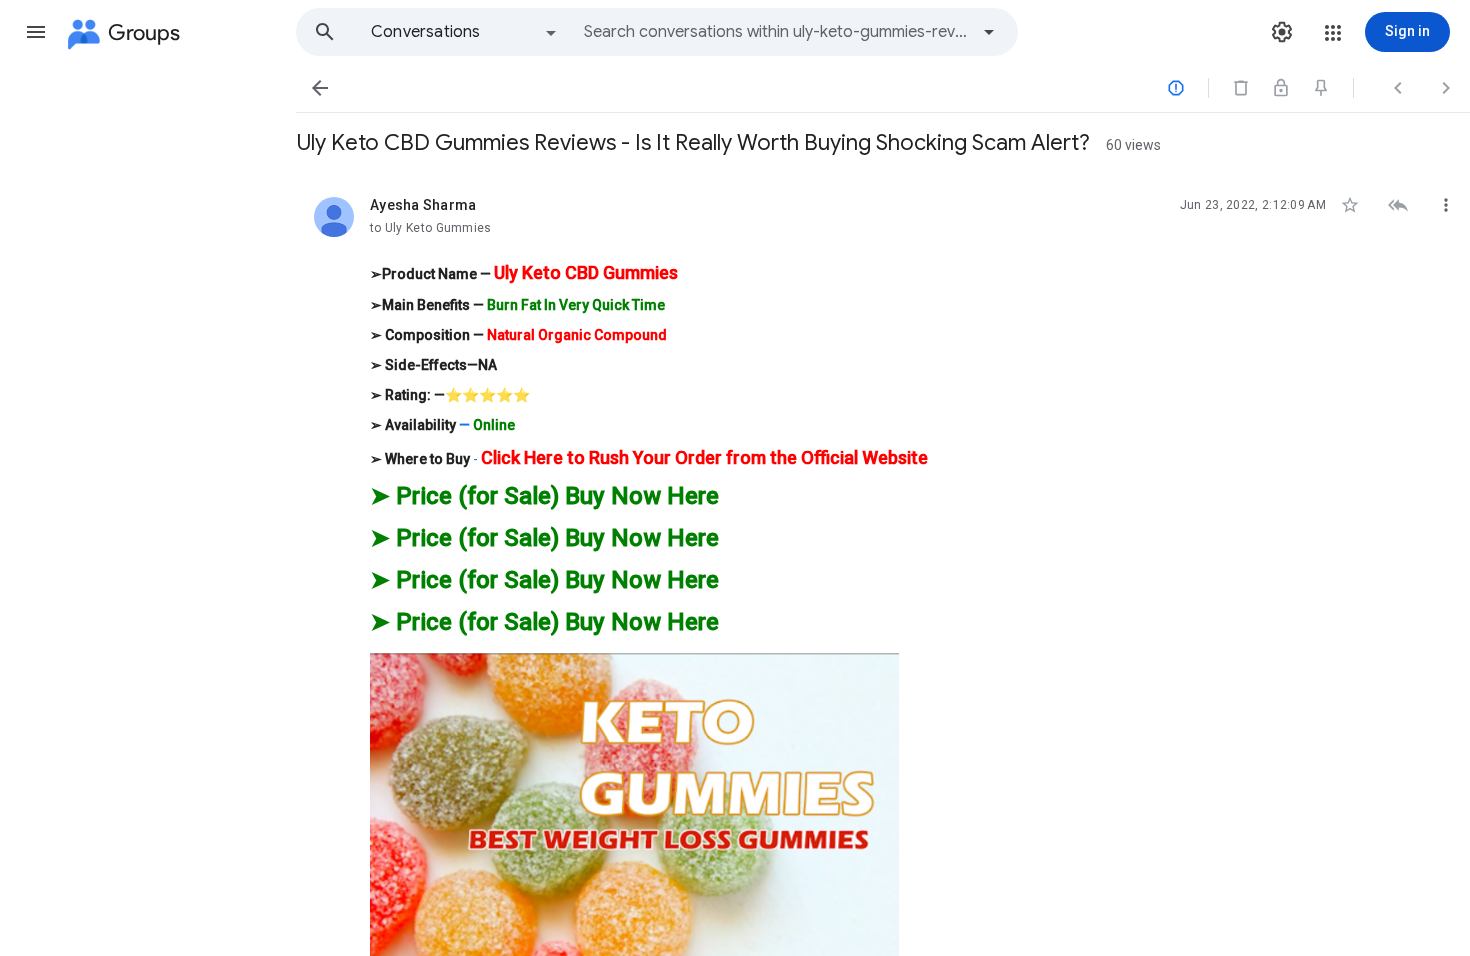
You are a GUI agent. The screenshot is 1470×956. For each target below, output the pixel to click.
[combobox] (776, 32)
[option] (465, 32)
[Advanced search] (989, 32)
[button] (36, 32)
